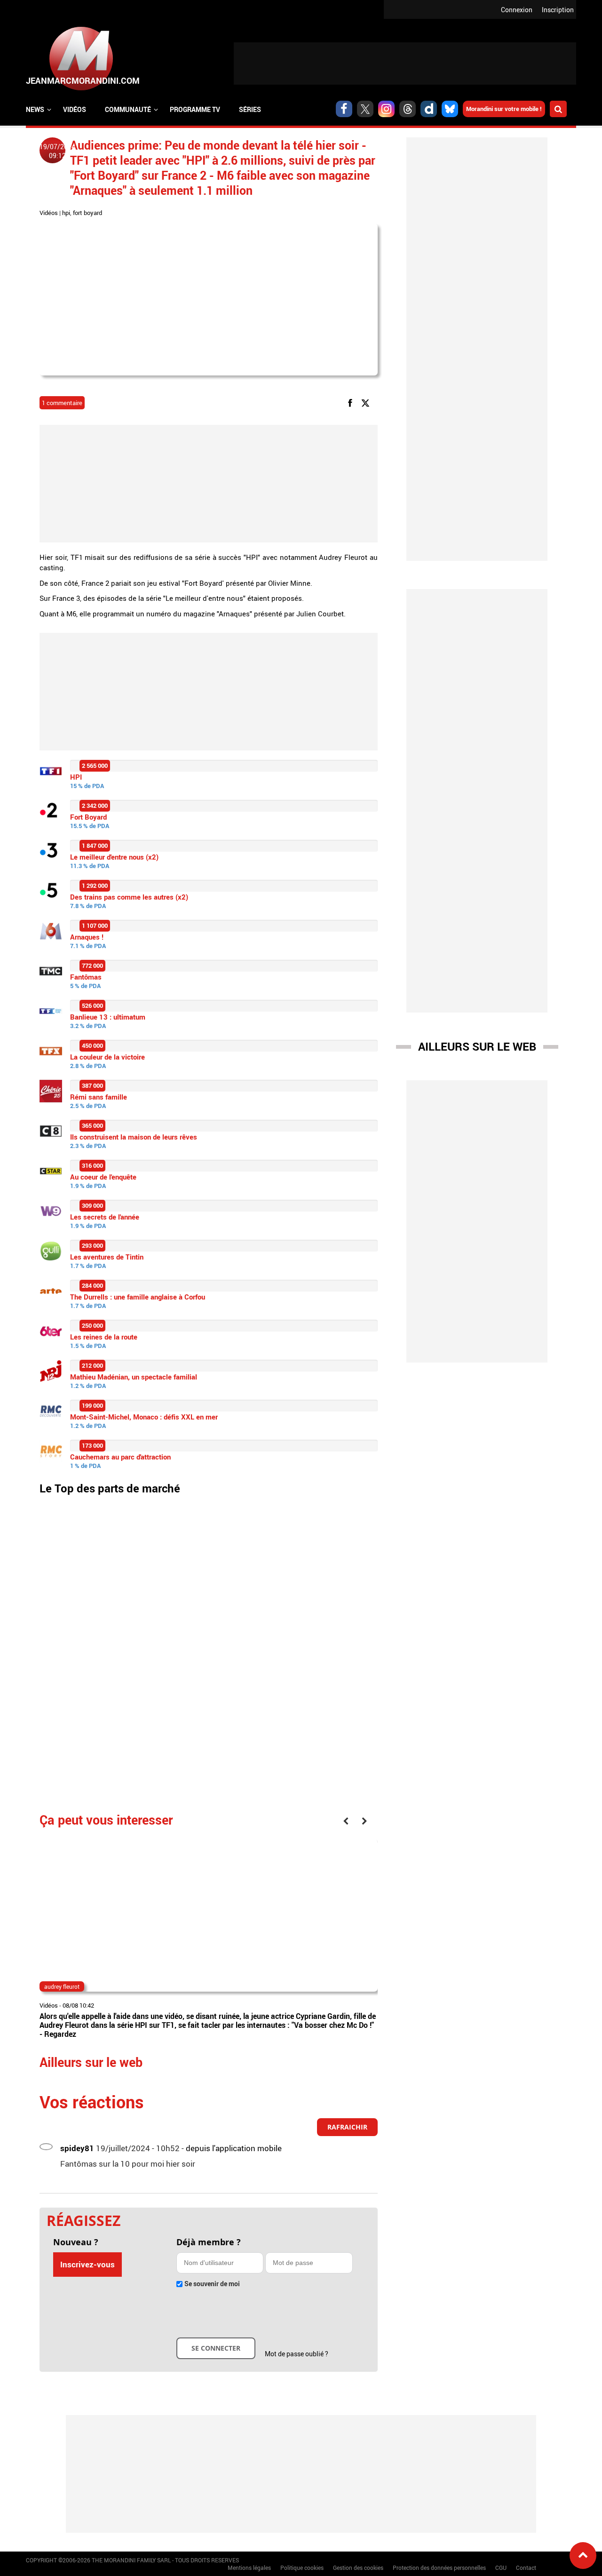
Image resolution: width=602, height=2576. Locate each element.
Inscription (558, 10)
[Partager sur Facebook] (352, 402)
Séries (250, 109)
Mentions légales (249, 2568)
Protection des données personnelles (439, 2568)
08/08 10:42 (78, 2005)
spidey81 (77, 2148)
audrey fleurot (62, 1986)
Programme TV (195, 109)
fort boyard (87, 213)
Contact (526, 2568)
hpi (66, 213)
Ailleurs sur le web (477, 1046)
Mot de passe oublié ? (297, 2354)
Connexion (517, 10)
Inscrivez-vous (87, 2264)
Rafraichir (347, 2127)
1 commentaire (62, 403)
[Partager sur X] (367, 402)
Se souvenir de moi (212, 2284)
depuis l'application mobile (234, 2148)
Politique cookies (302, 2568)
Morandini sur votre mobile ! (504, 109)
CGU (501, 2568)
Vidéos (75, 109)
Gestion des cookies (358, 2568)
